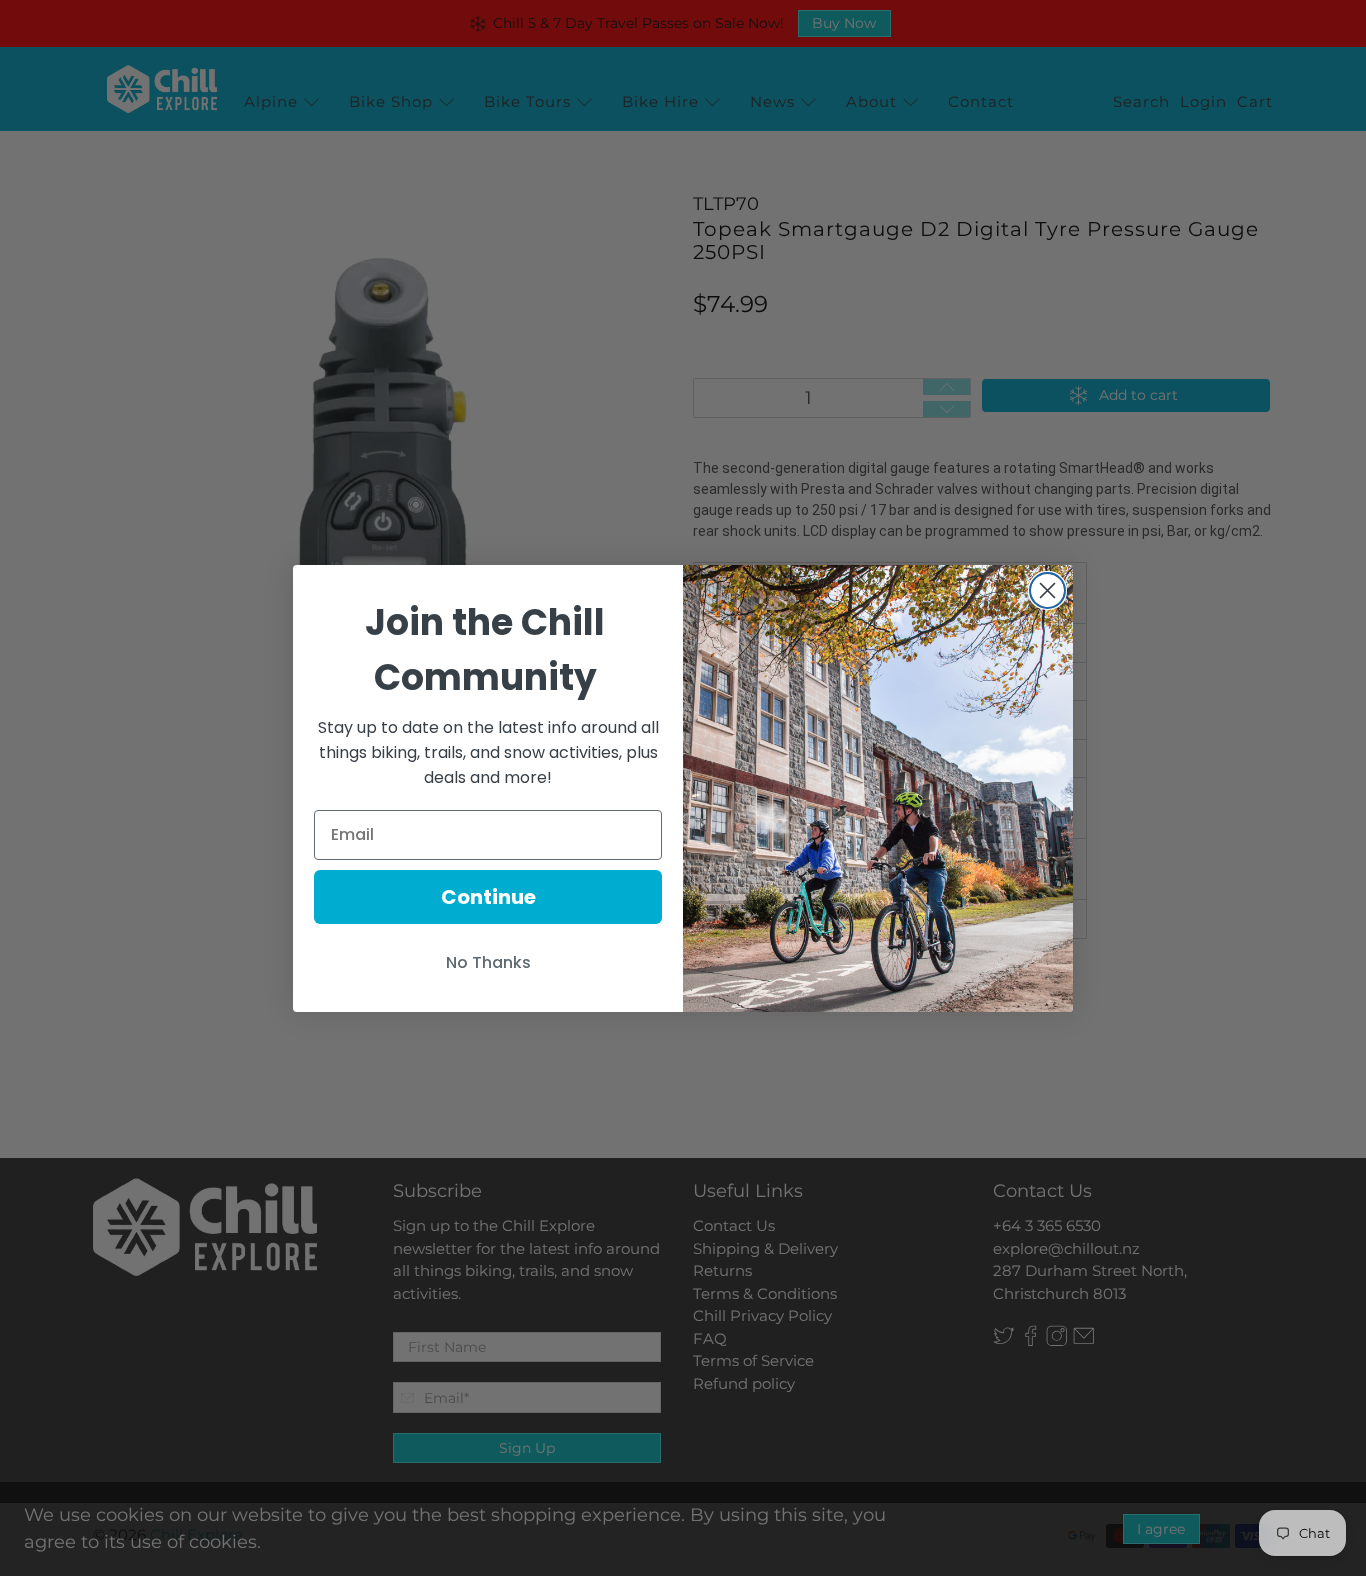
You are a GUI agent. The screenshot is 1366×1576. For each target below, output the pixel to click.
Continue (488, 897)
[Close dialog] (1047, 590)
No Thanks (488, 962)
